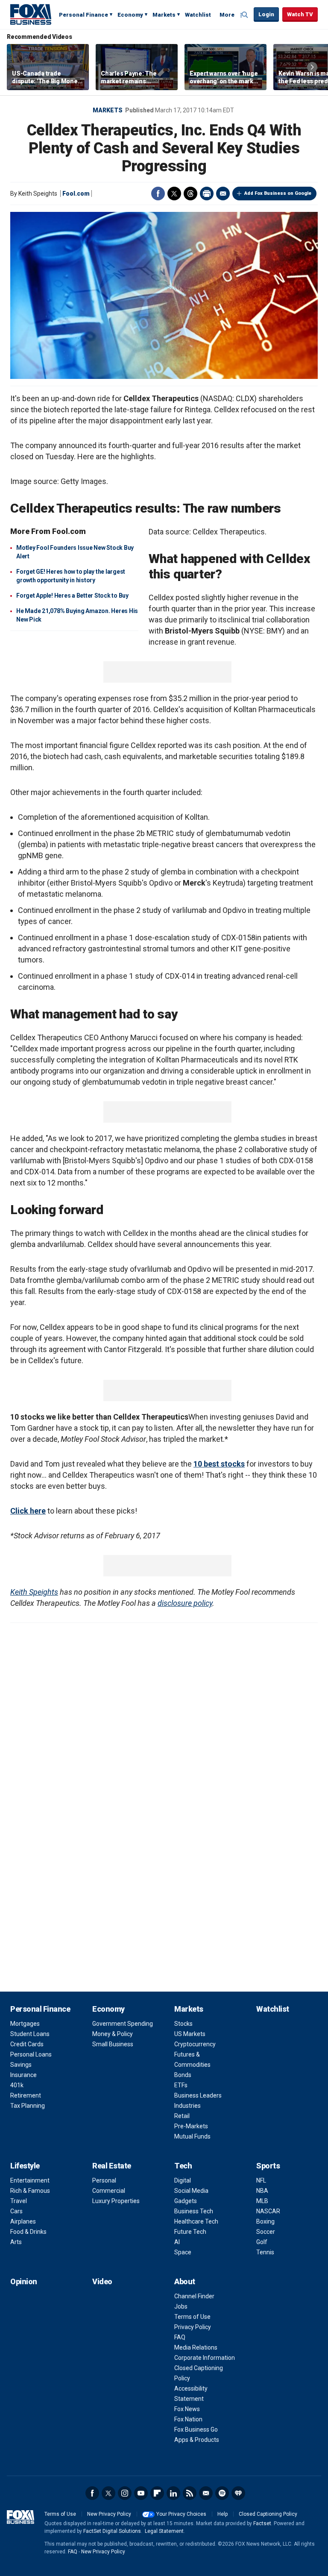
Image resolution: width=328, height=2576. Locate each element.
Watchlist (198, 15)
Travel (19, 2201)
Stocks (183, 2024)
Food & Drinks (28, 2232)
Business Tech (194, 2211)
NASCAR (268, 2211)
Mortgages (25, 2024)
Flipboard (157, 2493)
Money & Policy (113, 2034)
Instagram (125, 2493)
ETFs (181, 2085)
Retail (182, 2116)
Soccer (266, 2232)
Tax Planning (28, 2106)
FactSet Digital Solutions (112, 2531)
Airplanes (23, 2221)
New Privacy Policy (109, 2514)
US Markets (190, 2034)
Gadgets (186, 2201)
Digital (183, 2180)
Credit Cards (27, 2044)
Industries (187, 2106)
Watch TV (300, 14)
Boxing (265, 2221)
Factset (262, 2523)
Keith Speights (34, 1592)
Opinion (24, 2281)
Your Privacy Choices (181, 2514)
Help (223, 2514)
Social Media (191, 2191)
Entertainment (30, 2180)
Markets (164, 15)
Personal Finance (83, 15)
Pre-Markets (191, 2126)
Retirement (26, 2095)
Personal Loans (31, 2054)
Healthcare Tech (196, 2221)
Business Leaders (198, 2095)
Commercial (109, 2191)
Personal (104, 2180)
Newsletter (206, 2493)
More (227, 15)
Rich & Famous (30, 2191)
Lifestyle (25, 2166)
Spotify (222, 2493)
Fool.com (76, 194)
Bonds (183, 2075)
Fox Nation (188, 2419)
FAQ (180, 2337)
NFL (261, 2180)
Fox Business (31, 14)
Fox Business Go (196, 2429)
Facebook (158, 194)
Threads (190, 194)
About (185, 2281)
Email (223, 194)
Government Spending (123, 2024)
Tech (183, 2166)
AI (177, 2242)
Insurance (23, 2075)
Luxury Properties (116, 2201)
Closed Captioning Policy (268, 2514)
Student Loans (30, 2034)
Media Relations (196, 2347)
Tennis (265, 2252)
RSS (190, 2493)
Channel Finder (194, 2296)
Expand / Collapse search (245, 15)
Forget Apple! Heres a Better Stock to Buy (72, 596)
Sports (268, 2166)
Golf (262, 2242)
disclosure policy (185, 1603)
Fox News (187, 2409)
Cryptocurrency (195, 2044)
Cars (16, 2211)
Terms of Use (192, 2317)
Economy (130, 15)
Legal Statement (164, 2531)
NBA (262, 2191)
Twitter (174, 194)
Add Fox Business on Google (278, 193)
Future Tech (190, 2232)
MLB (262, 2201)
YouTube (141, 2493)
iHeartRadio (238, 2493)
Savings (21, 2065)
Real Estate (112, 2166)
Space (183, 2252)
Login (266, 14)
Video (102, 2281)
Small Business (113, 2044)
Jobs (181, 2306)
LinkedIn (173, 2493)
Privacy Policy (193, 2327)
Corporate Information (205, 2358)
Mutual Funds (192, 2136)
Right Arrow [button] (312, 67)
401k (17, 2085)
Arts (16, 2242)
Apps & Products (197, 2440)
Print (207, 194)
